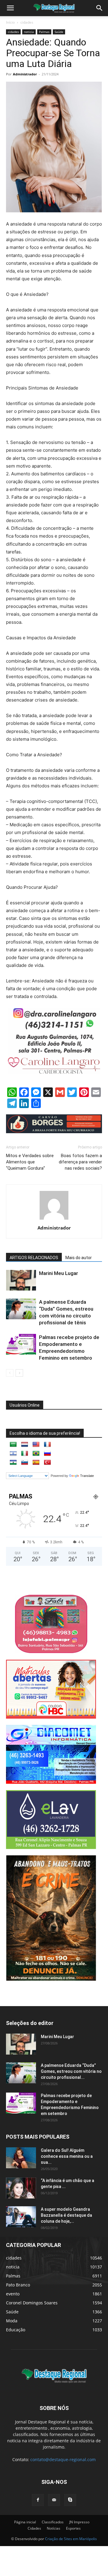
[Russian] (47, 1454)
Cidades (34, 2528)
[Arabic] (13, 1445)
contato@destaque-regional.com (63, 2459)
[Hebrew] (13, 1454)
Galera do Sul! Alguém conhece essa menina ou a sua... (67, 2156)
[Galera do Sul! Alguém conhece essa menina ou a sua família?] (21, 2158)
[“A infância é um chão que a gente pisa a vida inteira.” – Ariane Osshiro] (21, 2188)
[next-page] (19, 1373)
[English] (36, 1445)
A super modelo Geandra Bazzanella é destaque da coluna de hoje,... (66, 2215)
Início (10, 22)
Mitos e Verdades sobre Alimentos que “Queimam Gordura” (30, 1162)
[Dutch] (25, 1445)
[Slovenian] (25, 1463)
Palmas (44, 32)
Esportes (73, 2528)
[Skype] (70, 2500)
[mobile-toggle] (10, 8)
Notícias (54, 2528)
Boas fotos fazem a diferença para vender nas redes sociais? (80, 1162)
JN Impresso (79, 2522)
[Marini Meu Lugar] (21, 1280)
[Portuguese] (36, 1454)
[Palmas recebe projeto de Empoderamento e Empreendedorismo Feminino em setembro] (21, 1344)
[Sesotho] (13, 1463)
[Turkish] (47, 1463)
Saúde (59, 32)
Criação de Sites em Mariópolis (71, 2539)
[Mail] (54, 2500)
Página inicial (25, 2522)
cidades (27, 22)
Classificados (53, 2522)
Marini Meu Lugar (58, 1273)
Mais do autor (79, 1258)
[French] (47, 1445)
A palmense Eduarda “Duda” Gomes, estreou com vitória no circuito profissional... (71, 2071)
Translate (87, 1476)
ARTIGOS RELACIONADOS (34, 1258)
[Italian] (25, 1454)
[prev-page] (10, 1373)
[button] (100, 8)
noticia (29, 32)
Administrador (25, 74)
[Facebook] (38, 2500)
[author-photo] (54, 1219)
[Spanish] (36, 1463)
